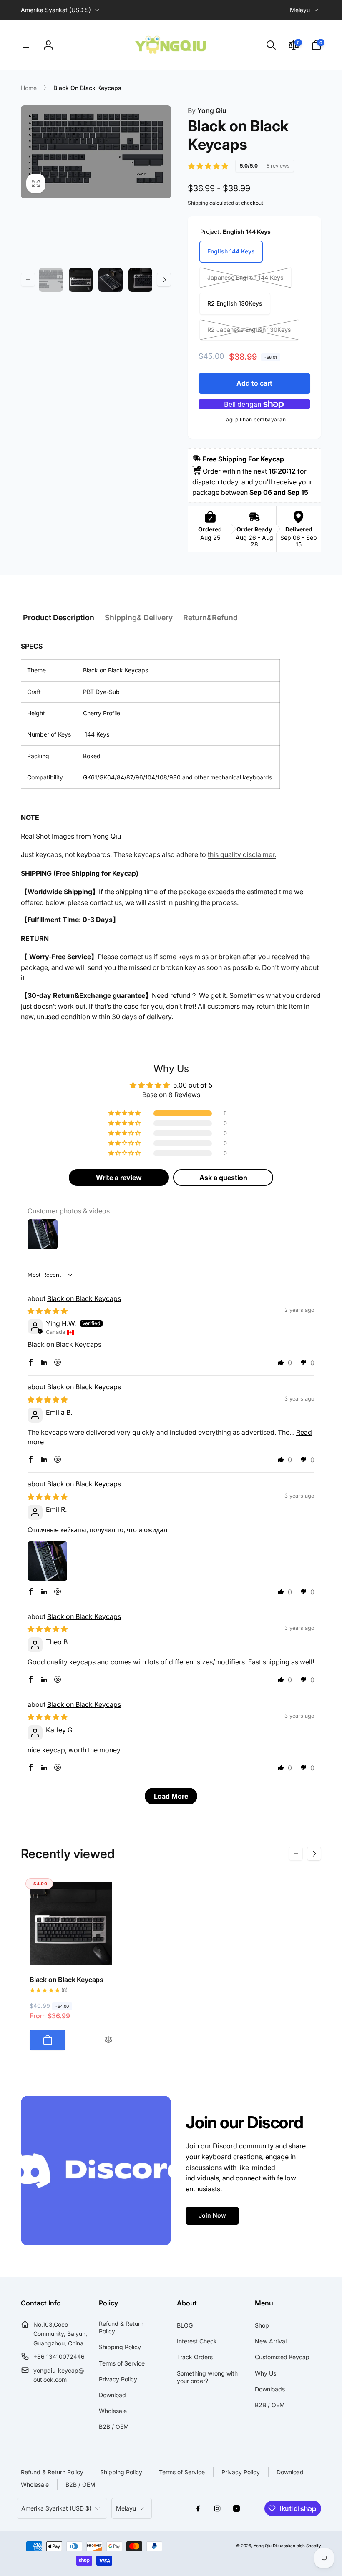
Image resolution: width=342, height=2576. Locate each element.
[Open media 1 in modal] (96, 152)
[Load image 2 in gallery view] (81, 280)
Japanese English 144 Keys (245, 277)
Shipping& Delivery (139, 618)
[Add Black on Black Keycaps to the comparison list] (108, 2040)
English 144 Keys (231, 251)
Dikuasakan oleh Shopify (297, 2546)
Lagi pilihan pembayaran (255, 420)
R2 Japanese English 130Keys (249, 330)
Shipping (198, 203)
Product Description (59, 618)
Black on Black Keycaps (84, 1298)
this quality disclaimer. (242, 854)
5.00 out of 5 (193, 1085)
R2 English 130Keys (235, 303)
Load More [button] (171, 1796)
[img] (48, 1311)
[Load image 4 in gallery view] (141, 280)
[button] (26, 45)
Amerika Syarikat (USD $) (56, 10)
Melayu (300, 10)
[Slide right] (164, 280)
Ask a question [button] (223, 1178)
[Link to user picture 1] (48, 1561)
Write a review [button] (119, 1178)
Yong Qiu (207, 110)
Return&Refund (210, 618)
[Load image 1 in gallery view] (51, 280)
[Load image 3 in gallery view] (111, 280)
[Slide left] (28, 280)
